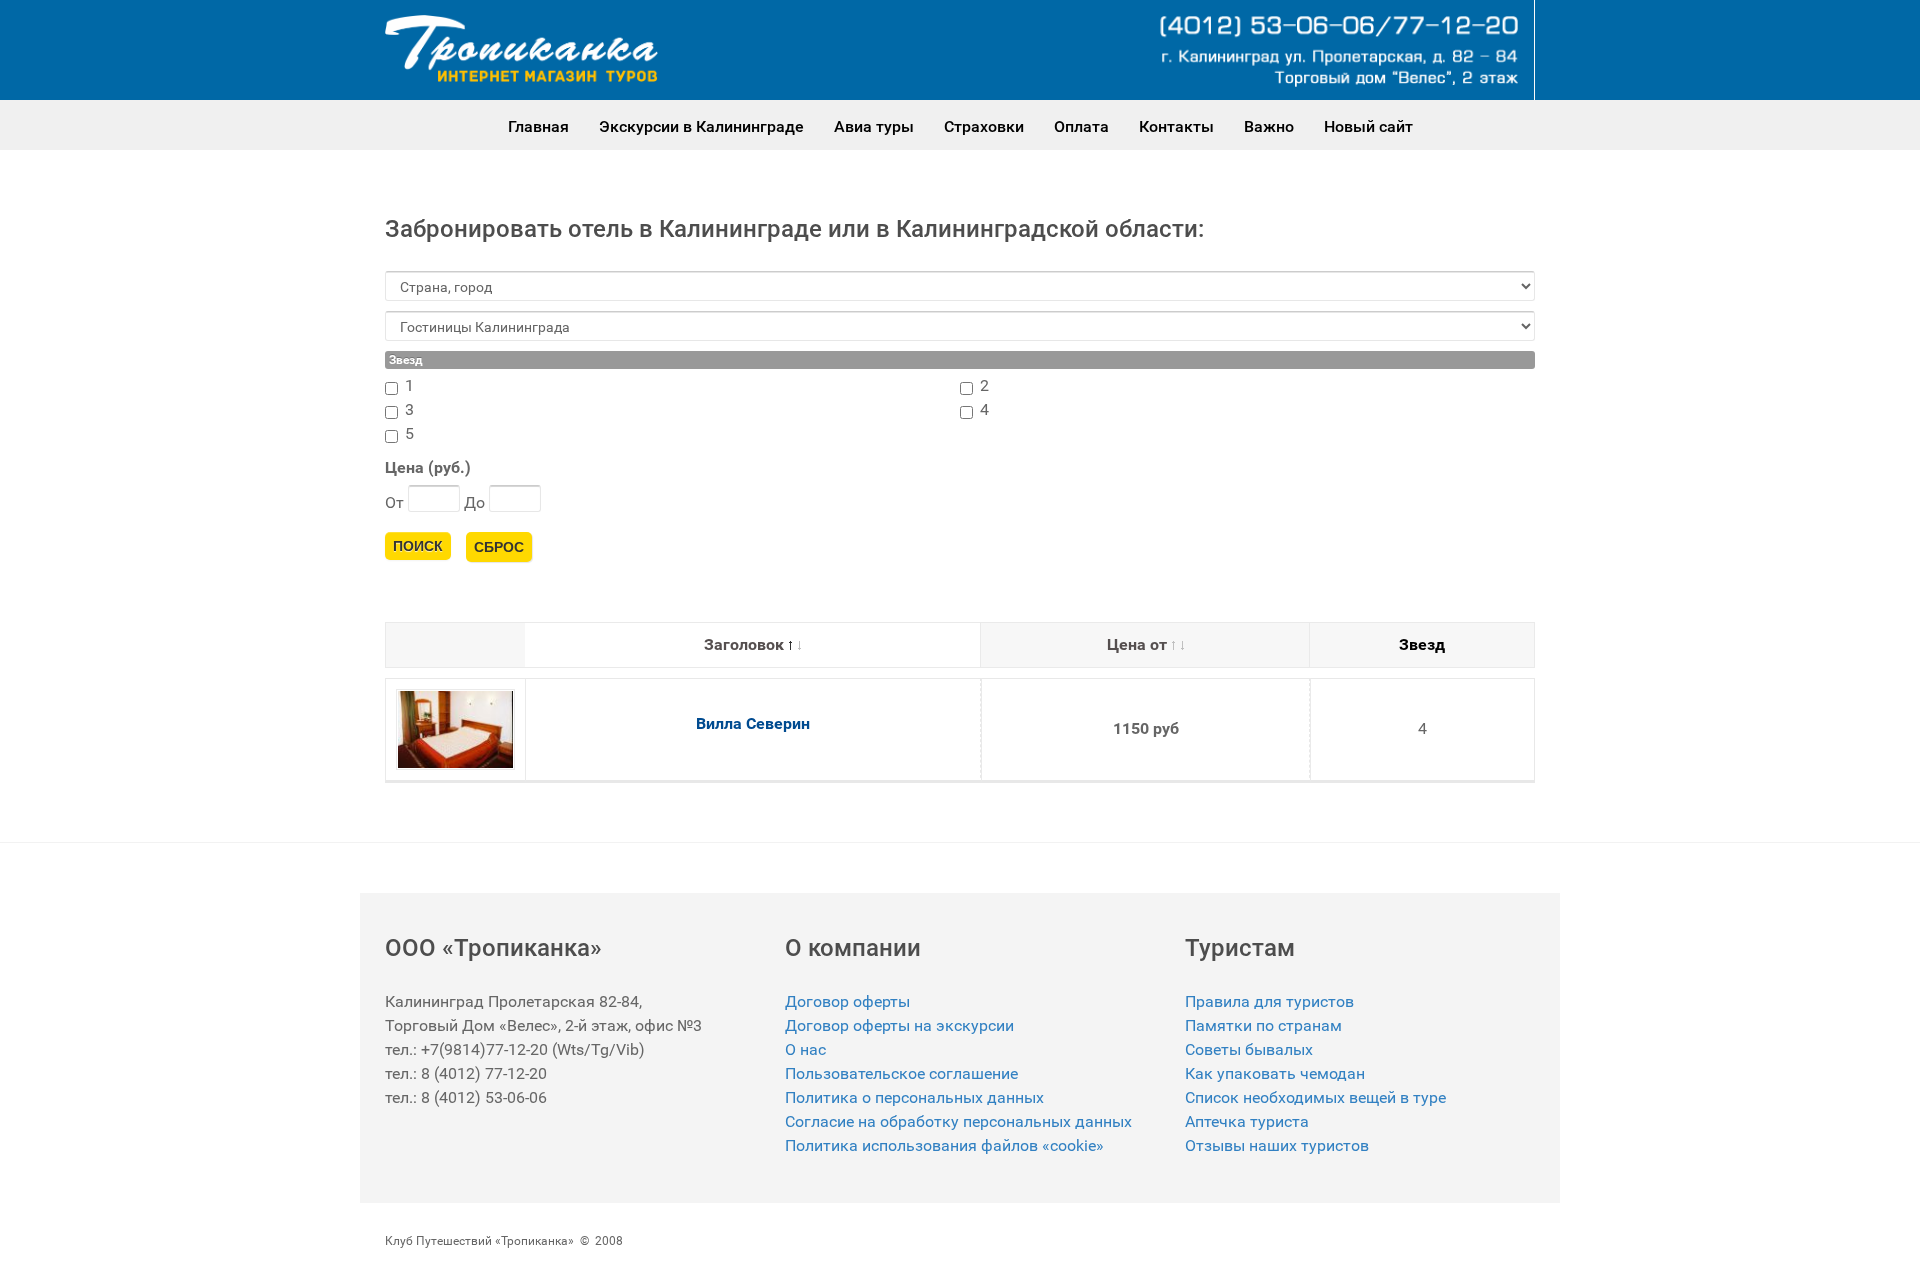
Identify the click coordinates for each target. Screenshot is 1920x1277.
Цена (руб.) (428, 467)
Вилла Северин (753, 723)
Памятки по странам (1263, 1025)
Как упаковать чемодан (1275, 1073)
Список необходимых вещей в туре (1315, 1097)
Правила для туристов (1269, 1001)
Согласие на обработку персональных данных (958, 1121)
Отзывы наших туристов (1277, 1145)
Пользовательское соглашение (901, 1073)
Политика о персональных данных (914, 1097)
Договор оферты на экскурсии (899, 1025)
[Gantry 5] (521, 48)
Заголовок (744, 644)
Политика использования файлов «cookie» (944, 1145)
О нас (805, 1049)
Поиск (418, 546)
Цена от (1137, 644)
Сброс (499, 547)
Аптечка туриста (1247, 1121)
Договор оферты (847, 1001)
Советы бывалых (1249, 1049)
